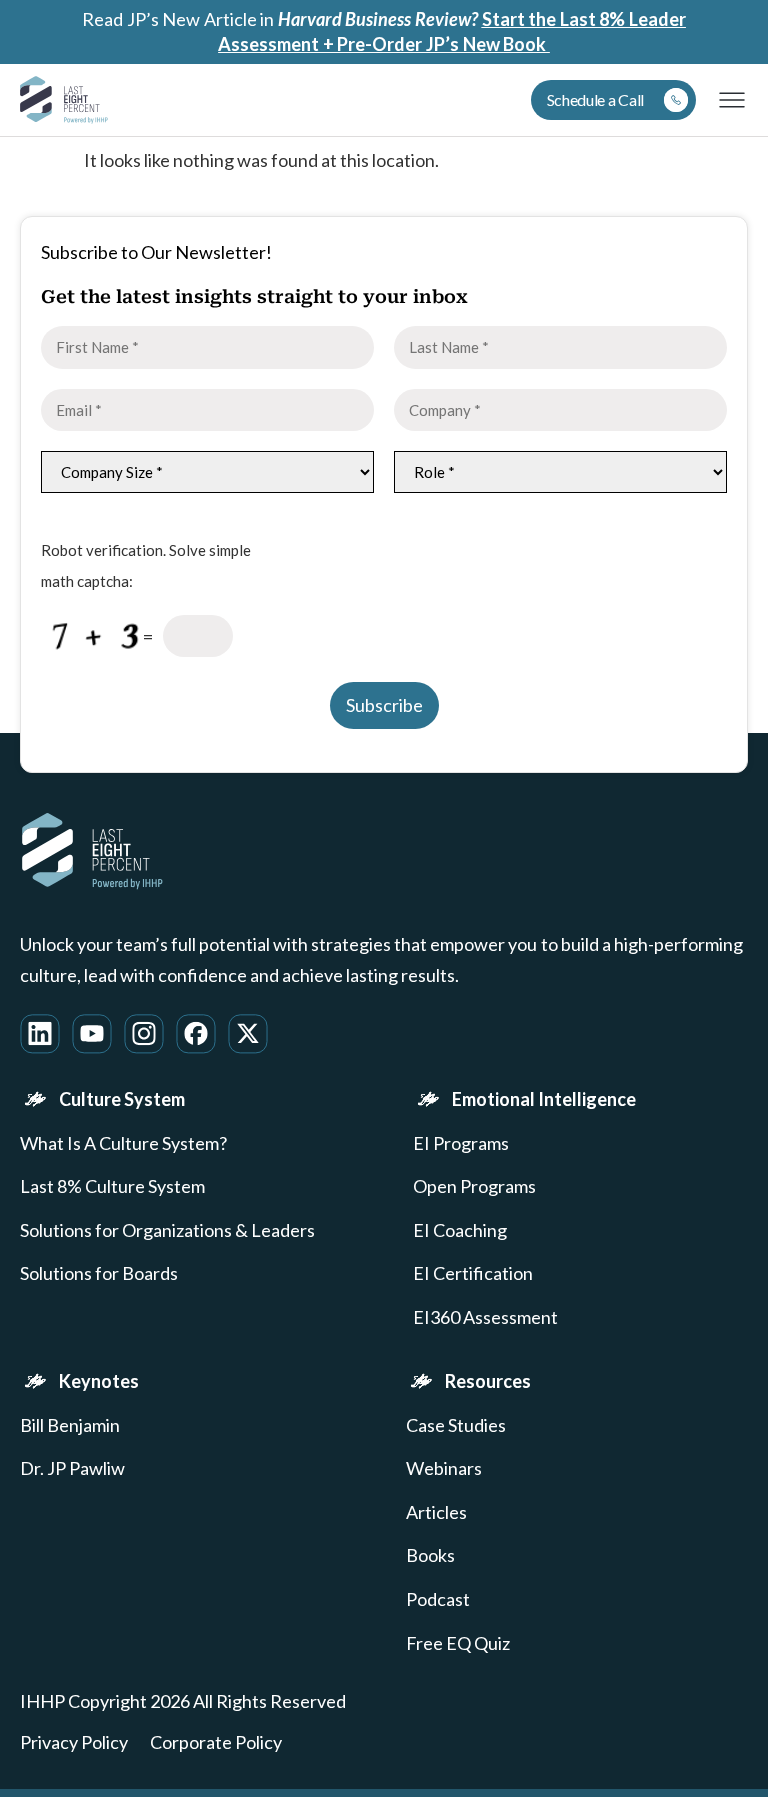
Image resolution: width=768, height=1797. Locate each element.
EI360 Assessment (485, 1317)
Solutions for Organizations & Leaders (167, 1230)
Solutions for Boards (99, 1273)
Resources (488, 1381)
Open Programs (474, 1186)
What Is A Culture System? (123, 1143)
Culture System (122, 1099)
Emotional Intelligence (544, 1099)
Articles (436, 1512)
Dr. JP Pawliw (72, 1468)
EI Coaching (460, 1230)
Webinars (444, 1468)
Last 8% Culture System (112, 1186)
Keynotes (99, 1381)
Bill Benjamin (70, 1425)
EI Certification (473, 1273)
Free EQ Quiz (458, 1643)
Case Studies (456, 1425)
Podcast (438, 1599)
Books (430, 1555)
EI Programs (461, 1143)
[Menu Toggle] (732, 100)
